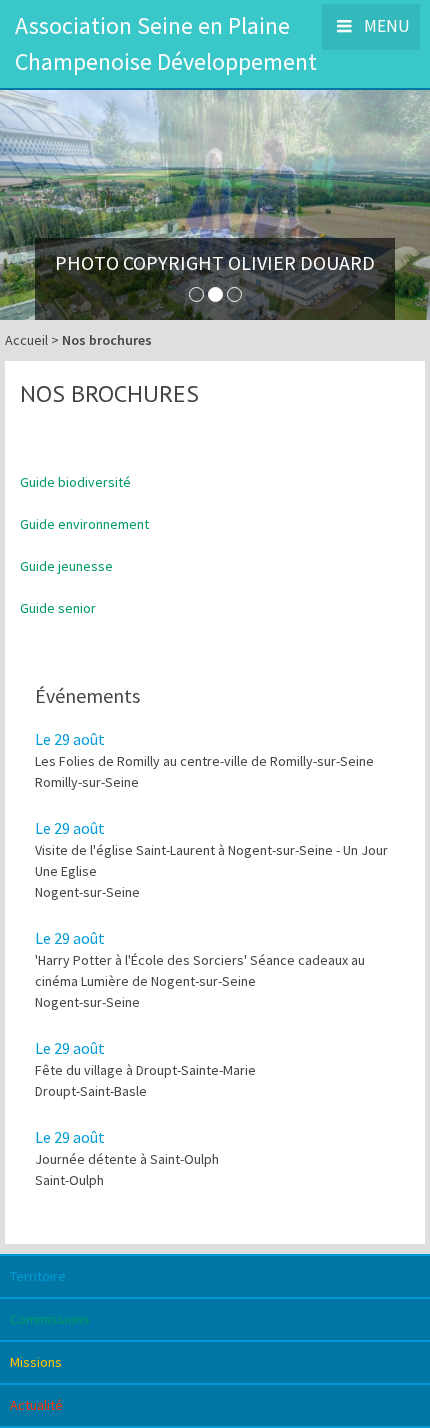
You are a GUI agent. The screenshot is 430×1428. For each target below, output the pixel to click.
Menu (385, 26)
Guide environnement (84, 524)
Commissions (50, 1319)
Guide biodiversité (75, 482)
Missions (36, 1362)
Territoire (38, 1276)
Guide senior (58, 608)
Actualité (36, 1405)
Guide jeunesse (66, 566)
